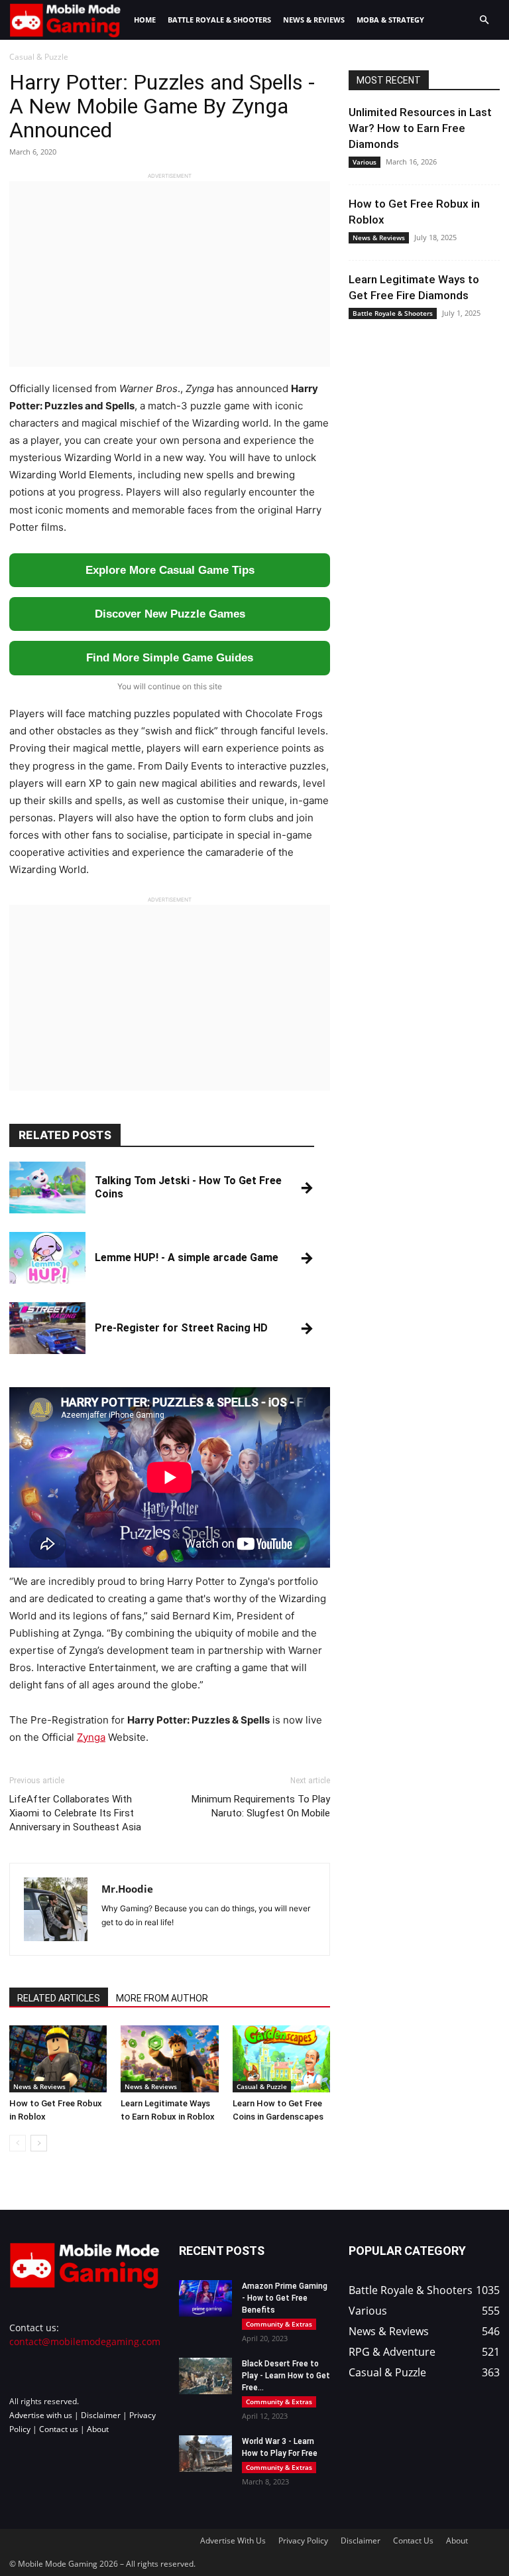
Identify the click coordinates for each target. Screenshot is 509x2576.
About (98, 2429)
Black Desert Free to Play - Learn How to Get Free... (286, 2376)
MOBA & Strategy (390, 20)
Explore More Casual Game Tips (170, 570)
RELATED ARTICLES (59, 1998)
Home (145, 20)
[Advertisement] (170, 274)
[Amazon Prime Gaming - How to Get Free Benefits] (205, 2298)
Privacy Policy (303, 2541)
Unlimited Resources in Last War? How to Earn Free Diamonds (420, 128)
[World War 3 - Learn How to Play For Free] (205, 2454)
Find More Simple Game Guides (170, 658)
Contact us (59, 2429)
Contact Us (413, 2541)
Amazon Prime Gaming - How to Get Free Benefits (285, 2298)
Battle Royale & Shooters (219, 20)
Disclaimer (101, 2415)
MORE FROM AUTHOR (162, 1998)
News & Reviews (314, 20)
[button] (484, 20)
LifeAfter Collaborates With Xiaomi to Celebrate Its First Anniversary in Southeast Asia (75, 1813)
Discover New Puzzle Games (170, 614)
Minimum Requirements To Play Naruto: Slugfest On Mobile (261, 1806)
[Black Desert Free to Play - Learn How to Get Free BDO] (205, 2376)
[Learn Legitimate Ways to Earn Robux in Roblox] (169, 2059)
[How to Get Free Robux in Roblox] (58, 2059)
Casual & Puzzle (262, 2086)
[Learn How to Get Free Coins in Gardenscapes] (281, 2059)
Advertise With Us (233, 2541)
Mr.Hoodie (127, 1889)
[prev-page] (18, 2143)
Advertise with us (41, 2415)
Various (365, 162)
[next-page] (39, 2143)
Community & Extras (279, 2324)
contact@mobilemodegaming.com (85, 2341)
